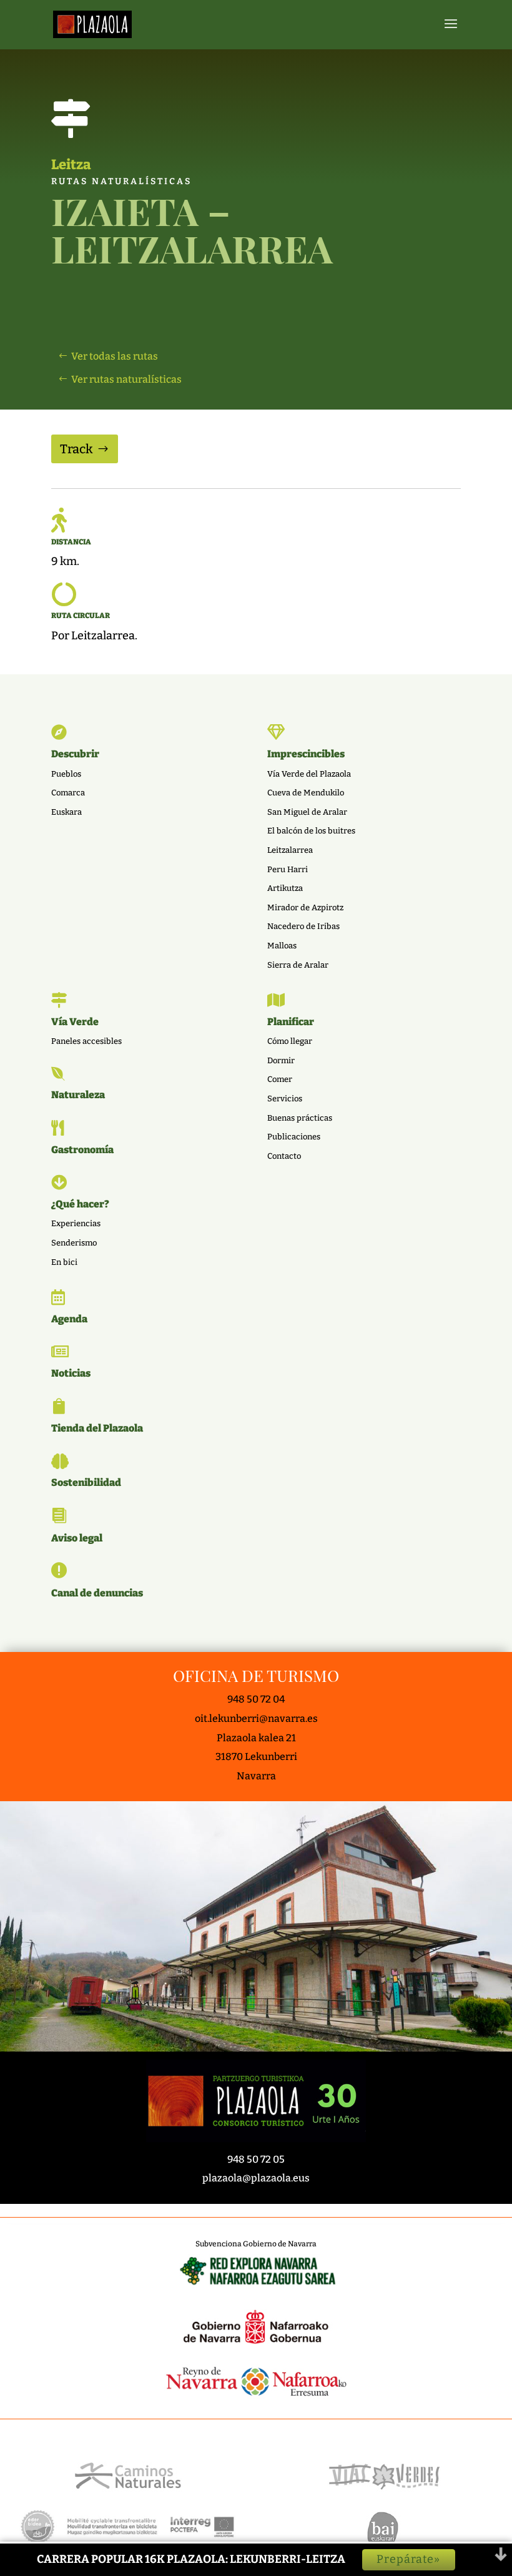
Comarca (68, 793)
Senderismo (74, 1243)
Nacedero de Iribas (303, 926)
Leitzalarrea (290, 850)
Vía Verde (75, 1022)
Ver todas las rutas (115, 356)
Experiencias (76, 1223)
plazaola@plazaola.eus (256, 2178)
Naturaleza (78, 1095)
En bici (64, 1262)
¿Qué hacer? (80, 1204)
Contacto (284, 1156)
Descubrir (75, 754)
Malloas (282, 946)
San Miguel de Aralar (307, 812)
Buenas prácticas (300, 1118)
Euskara (66, 812)
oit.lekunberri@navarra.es (256, 1718)
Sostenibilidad (86, 1482)
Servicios (285, 1099)
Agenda (69, 1319)
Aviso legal (77, 1538)
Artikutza (285, 888)
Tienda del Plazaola (97, 1428)
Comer (280, 1079)
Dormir (281, 1060)
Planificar (291, 1022)
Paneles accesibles (86, 1041)
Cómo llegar (290, 1041)
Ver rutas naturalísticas (126, 379)
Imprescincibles (306, 754)
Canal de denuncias (97, 1593)
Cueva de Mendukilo (306, 793)
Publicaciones (294, 1137)
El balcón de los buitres (311, 831)
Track (76, 449)
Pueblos (66, 774)
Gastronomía (82, 1150)
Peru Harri (288, 869)
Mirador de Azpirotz (305, 907)
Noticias (71, 1373)
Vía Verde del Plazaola (309, 774)
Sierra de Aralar (298, 965)
